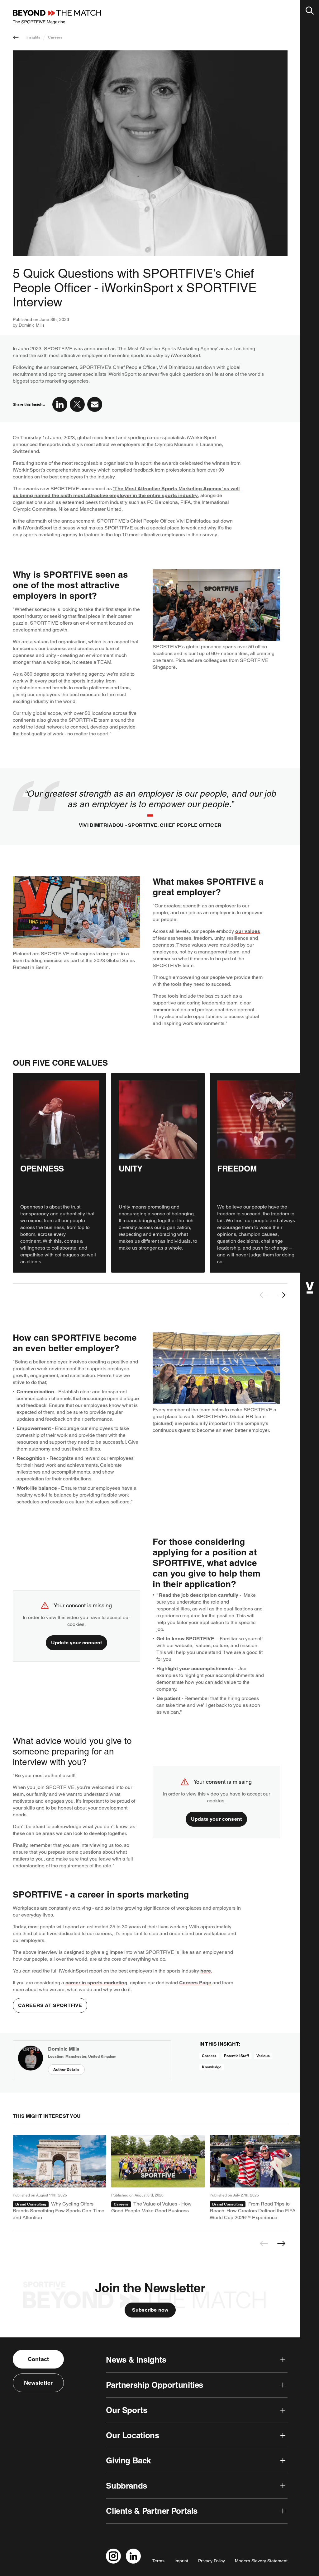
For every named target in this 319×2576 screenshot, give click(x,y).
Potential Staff (236, 2056)
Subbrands (126, 2486)
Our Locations (132, 2435)
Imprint (181, 2561)
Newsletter (38, 2383)
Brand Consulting (31, 2204)
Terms (158, 2561)
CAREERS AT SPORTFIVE (50, 2005)
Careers (55, 37)
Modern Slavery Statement (261, 2561)
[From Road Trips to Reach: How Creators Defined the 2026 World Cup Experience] (256, 2178)
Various (263, 2056)
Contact (38, 2359)
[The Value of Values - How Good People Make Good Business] (158, 2178)
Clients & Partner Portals (152, 2511)
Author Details (66, 2069)
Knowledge (212, 2067)
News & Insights (136, 2360)
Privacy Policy (212, 2561)
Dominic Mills (32, 325)
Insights (33, 37)
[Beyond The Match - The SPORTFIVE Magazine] (57, 17)
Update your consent (76, 1643)
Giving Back (128, 2460)
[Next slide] (281, 1295)
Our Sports (126, 2410)
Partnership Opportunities (155, 2385)
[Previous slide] (264, 1295)
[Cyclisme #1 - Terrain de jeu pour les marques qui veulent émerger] (60, 2178)
